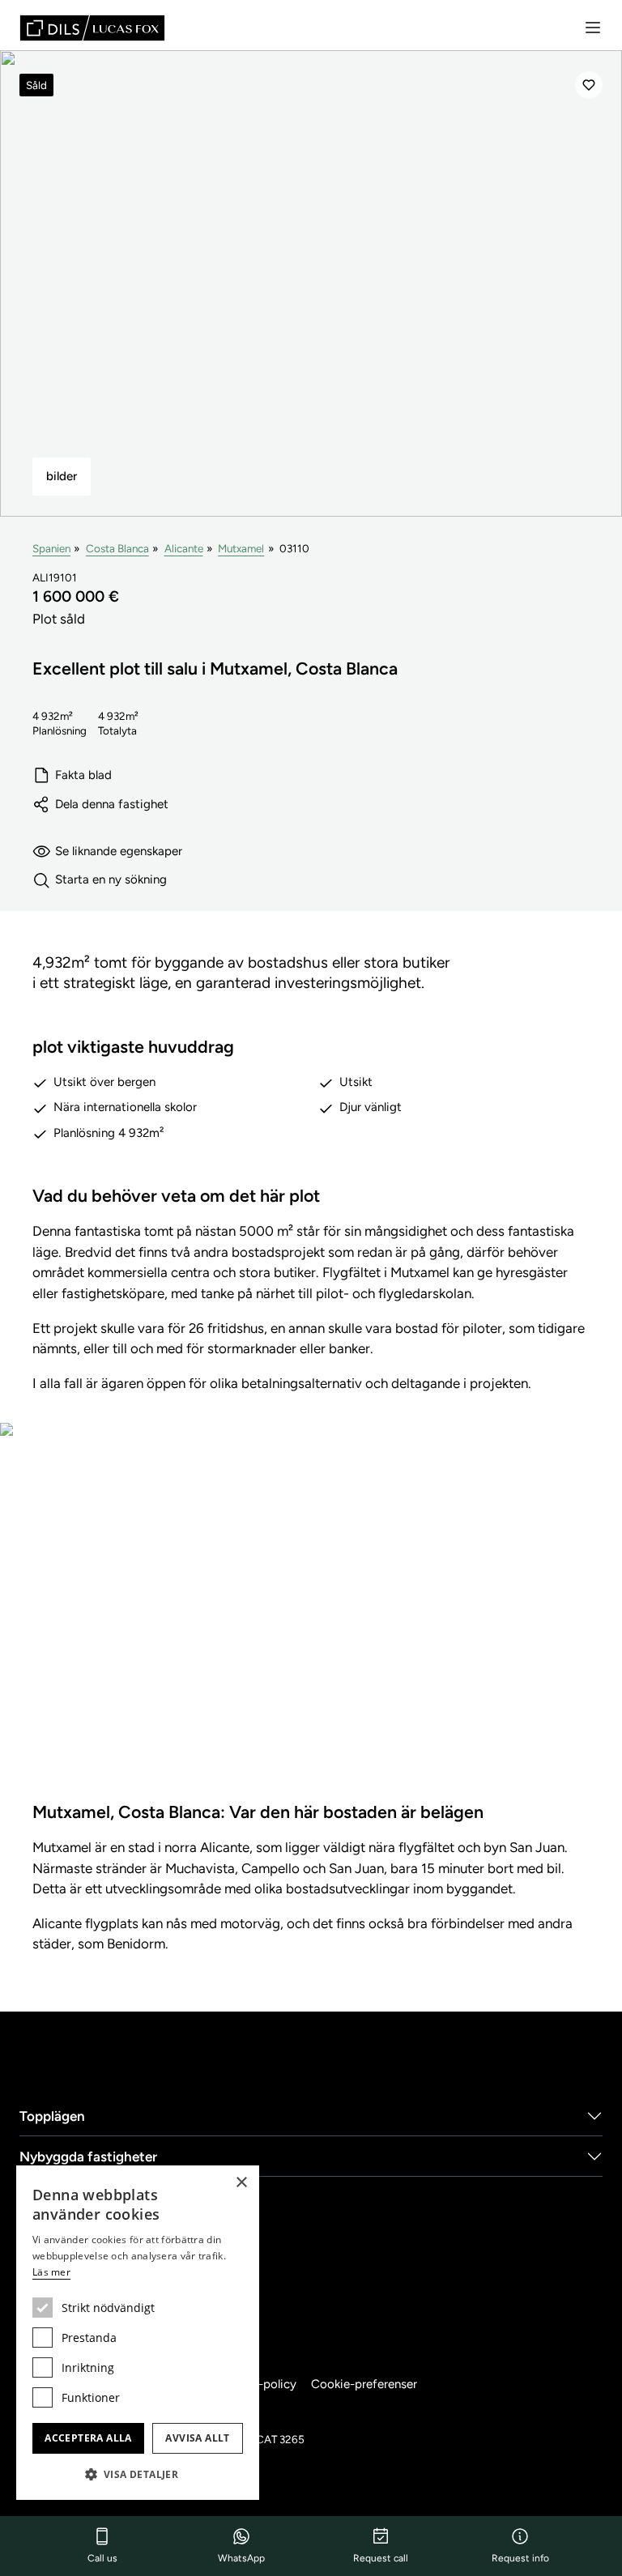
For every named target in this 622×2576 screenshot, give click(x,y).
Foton (311, 1626)
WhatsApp (241, 2558)
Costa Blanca (117, 548)
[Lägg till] (589, 85)
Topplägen (52, 2116)
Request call (381, 2558)
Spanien (51, 548)
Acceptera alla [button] (88, 2438)
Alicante (184, 548)
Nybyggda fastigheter (88, 2157)
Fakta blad (83, 775)
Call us (102, 2558)
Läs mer (51, 2272)
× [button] (241, 2183)
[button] (138, 2474)
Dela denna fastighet (112, 804)
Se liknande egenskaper (119, 851)
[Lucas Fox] (92, 28)
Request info (520, 2558)
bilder (62, 476)
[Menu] (593, 28)
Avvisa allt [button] (197, 2438)
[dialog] (138, 2333)
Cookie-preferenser (364, 2384)
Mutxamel (241, 548)
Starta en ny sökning (111, 879)
